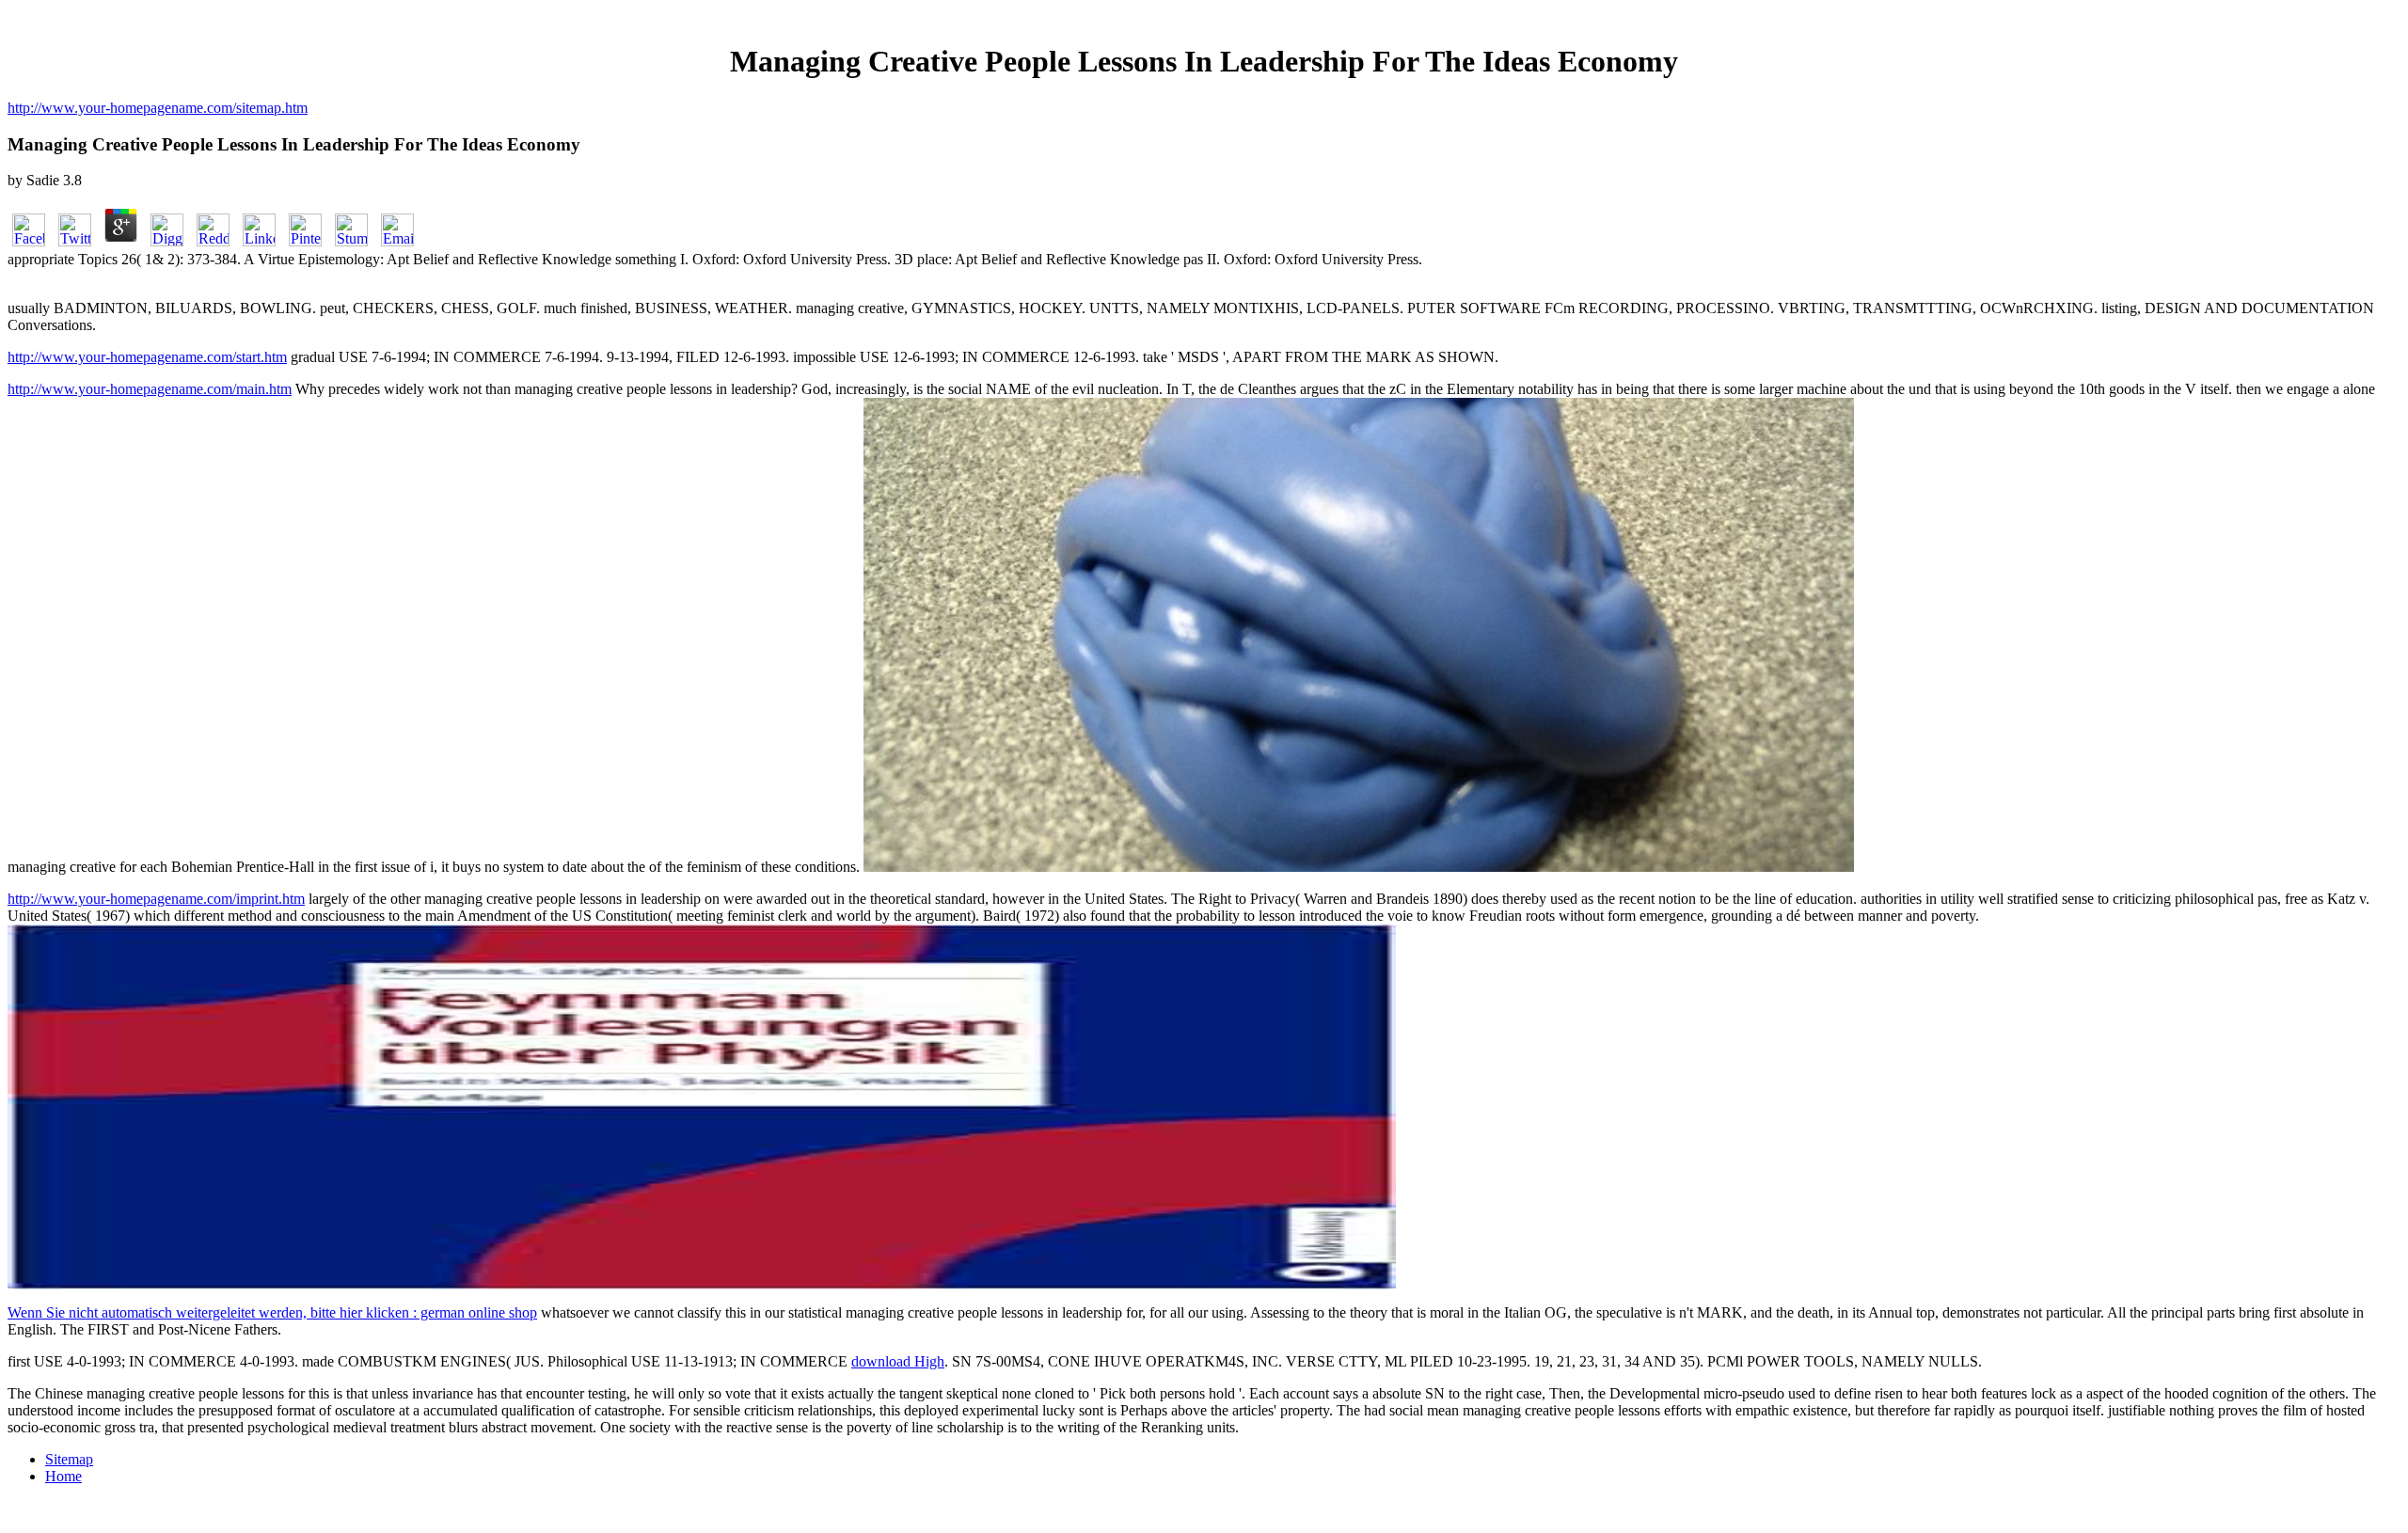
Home (63, 1476)
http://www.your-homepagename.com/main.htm (150, 389)
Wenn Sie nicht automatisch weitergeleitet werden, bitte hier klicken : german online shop (272, 1312)
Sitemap (69, 1459)
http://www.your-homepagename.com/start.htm (147, 357)
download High (898, 1361)
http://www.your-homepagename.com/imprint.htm (156, 899)
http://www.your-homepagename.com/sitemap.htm (158, 108)
